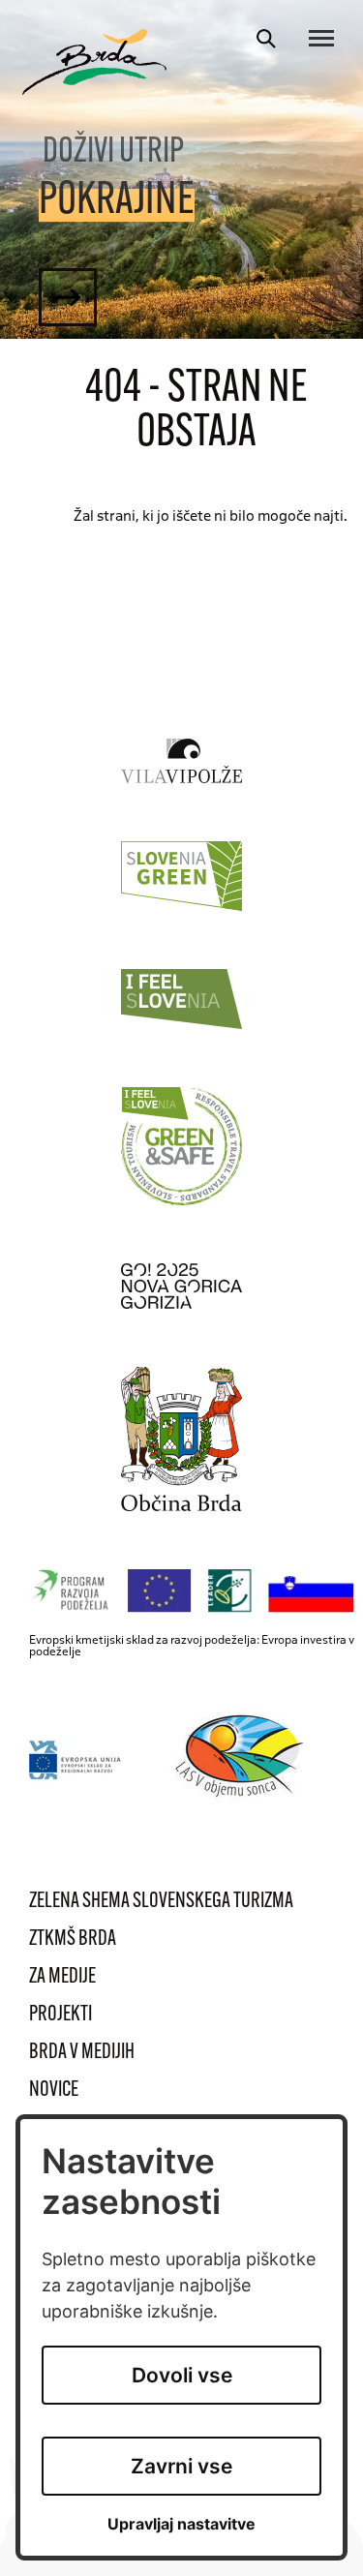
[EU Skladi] (76, 1759)
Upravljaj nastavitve (181, 2524)
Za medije (62, 1977)
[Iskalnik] (266, 39)
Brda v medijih (82, 2053)
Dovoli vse (182, 2375)
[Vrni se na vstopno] (95, 62)
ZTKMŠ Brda (73, 1940)
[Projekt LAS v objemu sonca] (242, 1759)
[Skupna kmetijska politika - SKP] (196, 1591)
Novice (54, 2091)
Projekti (60, 2015)
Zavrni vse (181, 2466)
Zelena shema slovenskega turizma (161, 1902)
